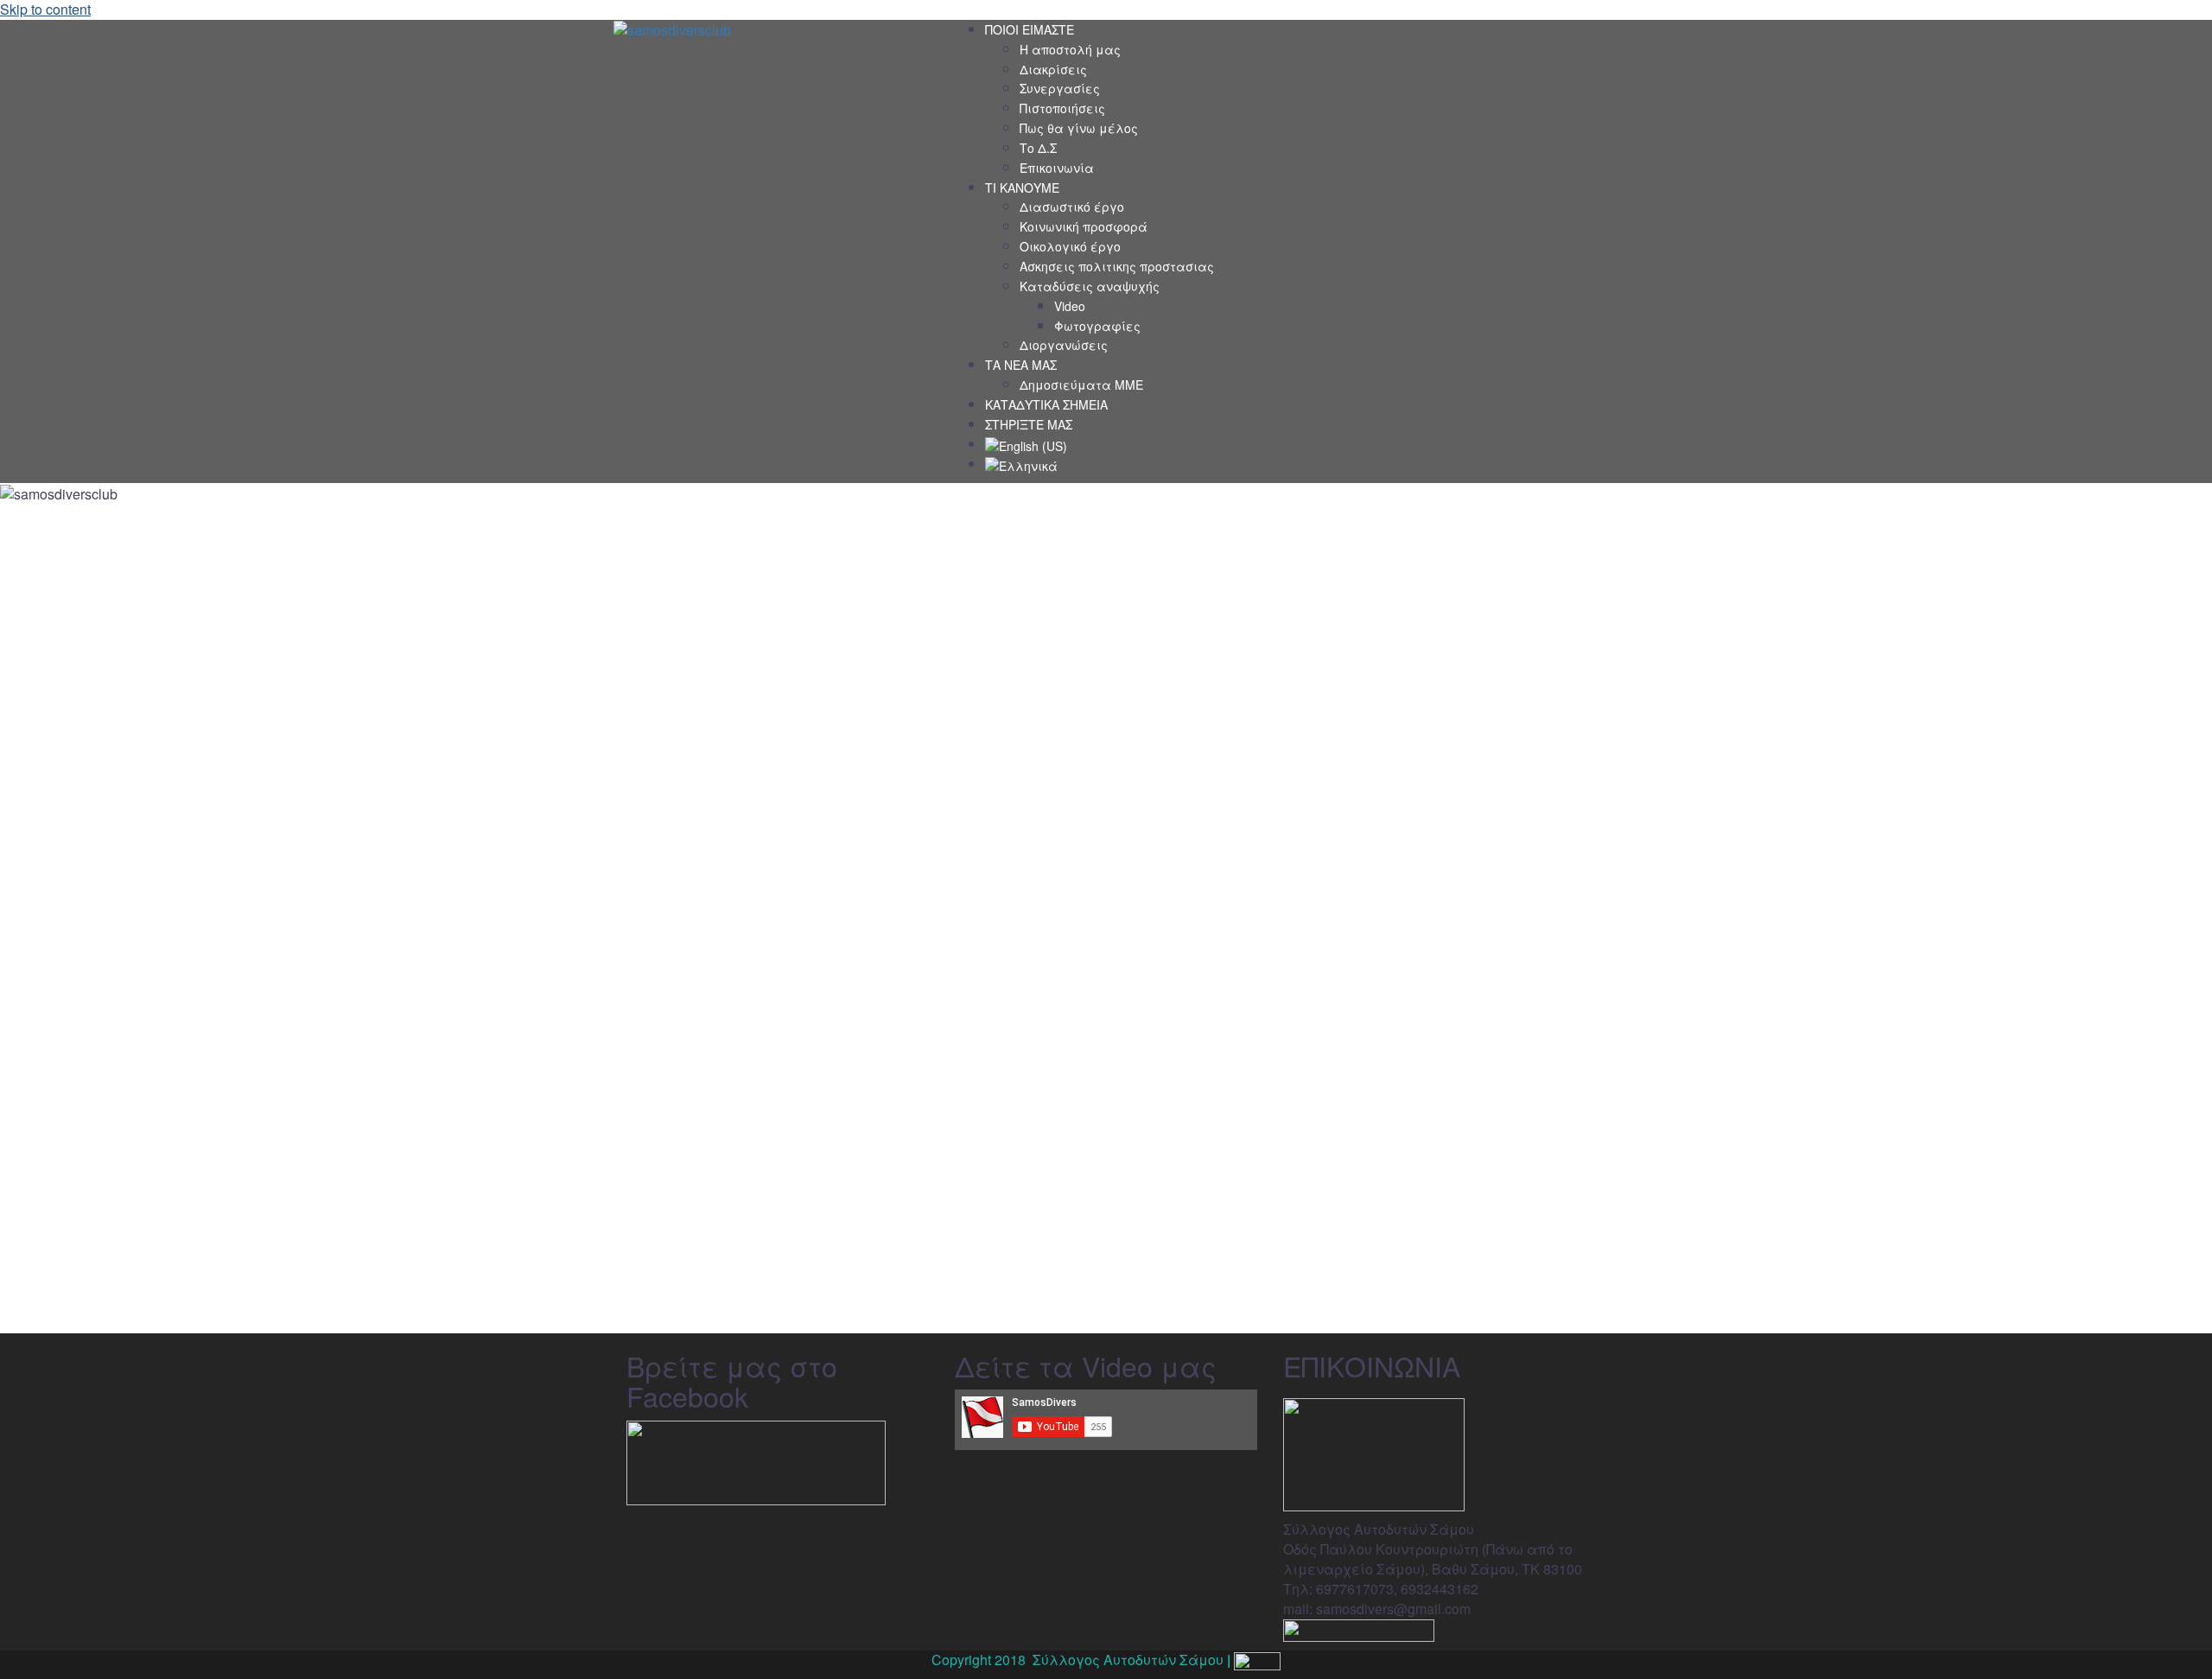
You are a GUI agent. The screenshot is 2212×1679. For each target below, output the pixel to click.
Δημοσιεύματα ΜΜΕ (1081, 385)
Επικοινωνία (1057, 168)
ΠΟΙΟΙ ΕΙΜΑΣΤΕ (1030, 29)
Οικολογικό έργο (1070, 246)
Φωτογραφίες (1097, 326)
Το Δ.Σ (1038, 148)
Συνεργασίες (1060, 88)
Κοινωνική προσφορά (1084, 226)
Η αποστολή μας (1070, 49)
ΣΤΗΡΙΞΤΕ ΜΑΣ (1029, 424)
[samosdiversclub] (672, 29)
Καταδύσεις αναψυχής (1090, 286)
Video (1070, 306)
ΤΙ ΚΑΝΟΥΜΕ (1022, 188)
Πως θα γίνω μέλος (1079, 128)
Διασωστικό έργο (1072, 207)
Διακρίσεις (1053, 69)
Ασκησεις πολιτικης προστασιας (1117, 266)
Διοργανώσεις (1064, 345)
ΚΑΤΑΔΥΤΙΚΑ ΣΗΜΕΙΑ (1046, 404)
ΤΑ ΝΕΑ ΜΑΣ (1021, 365)
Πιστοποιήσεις (1062, 108)
